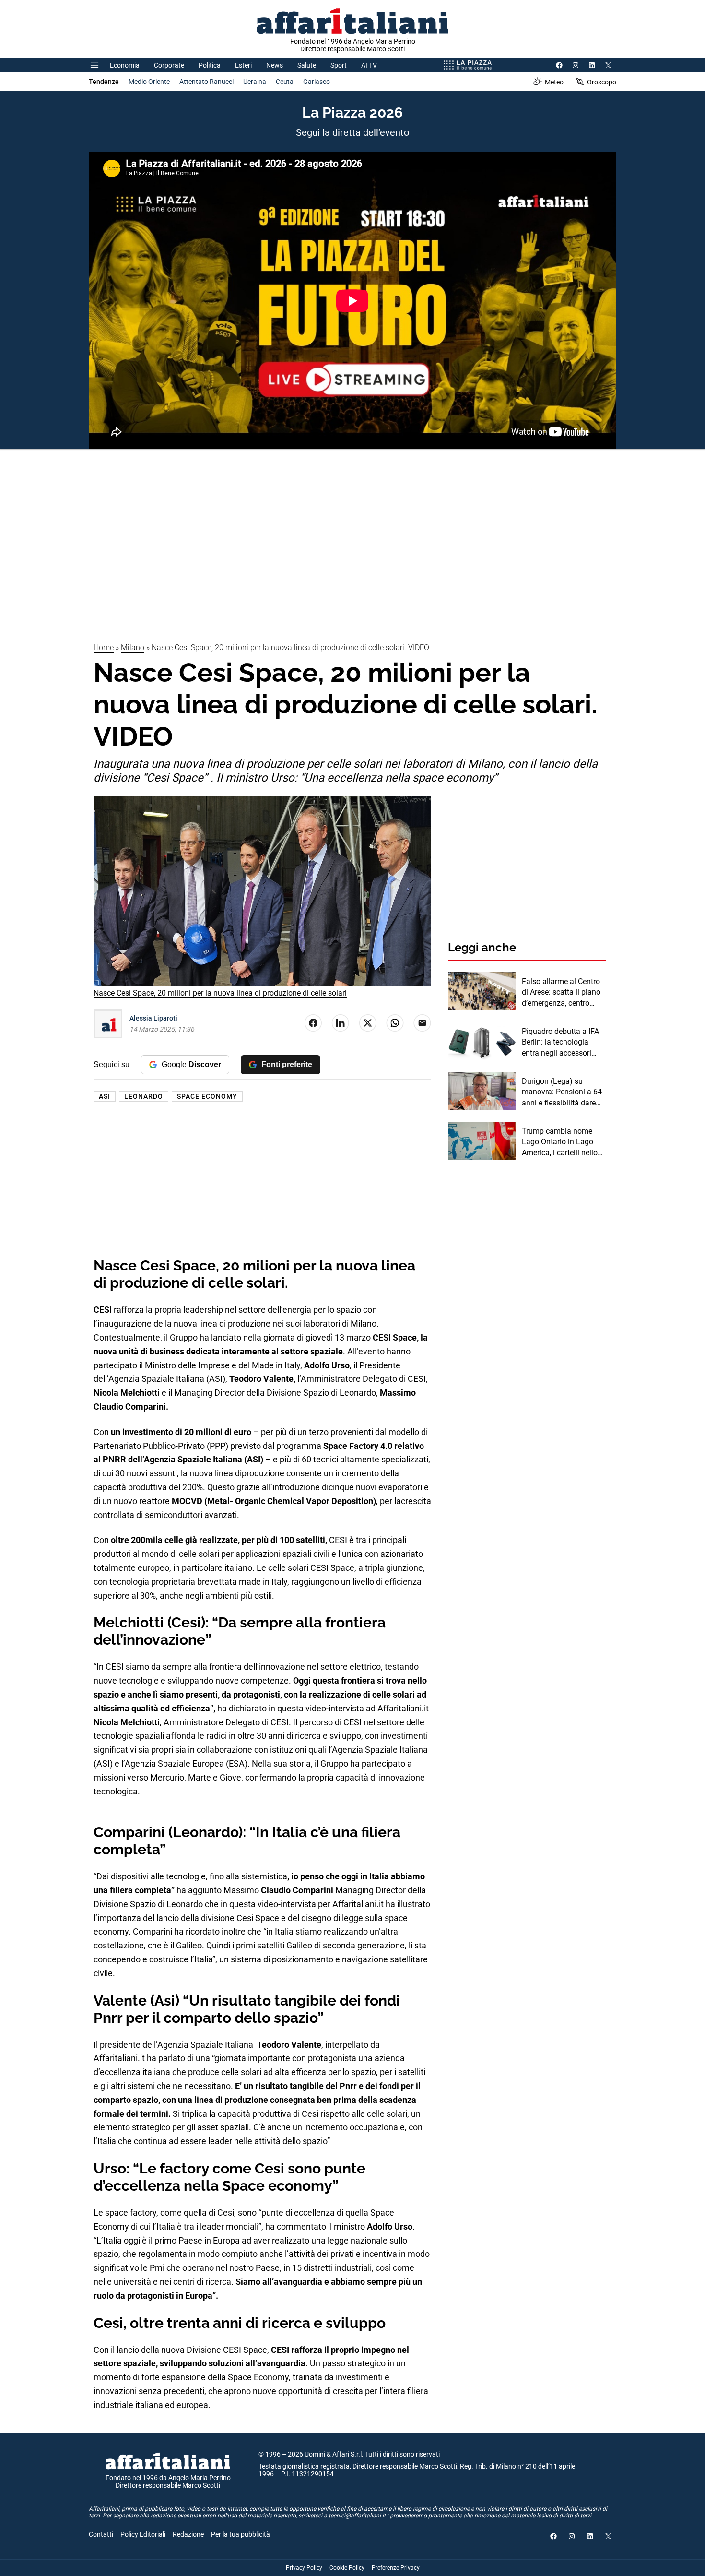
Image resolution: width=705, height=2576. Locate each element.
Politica (210, 65)
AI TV (369, 65)
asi (105, 1096)
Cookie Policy (347, 2568)
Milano (133, 647)
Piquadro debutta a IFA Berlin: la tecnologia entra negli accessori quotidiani (560, 1043)
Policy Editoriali (143, 2534)
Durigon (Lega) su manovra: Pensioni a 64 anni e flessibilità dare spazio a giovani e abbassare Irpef (562, 1092)
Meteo (554, 82)
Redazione (188, 2534)
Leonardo (144, 1096)
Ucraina (255, 82)
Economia (125, 65)
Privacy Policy (304, 2568)
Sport (339, 65)
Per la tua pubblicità (241, 2534)
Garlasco (317, 82)
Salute (307, 65)
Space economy (207, 1096)
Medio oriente (149, 82)
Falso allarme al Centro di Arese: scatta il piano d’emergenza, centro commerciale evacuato (561, 993)
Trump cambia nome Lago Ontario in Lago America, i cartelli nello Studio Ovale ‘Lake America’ (560, 1142)
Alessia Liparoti (153, 1018)
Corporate (169, 65)
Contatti (101, 2534)
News (275, 65)
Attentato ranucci (206, 82)
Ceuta (285, 82)
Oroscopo (602, 82)
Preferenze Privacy (396, 2568)
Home (104, 647)
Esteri (243, 65)
